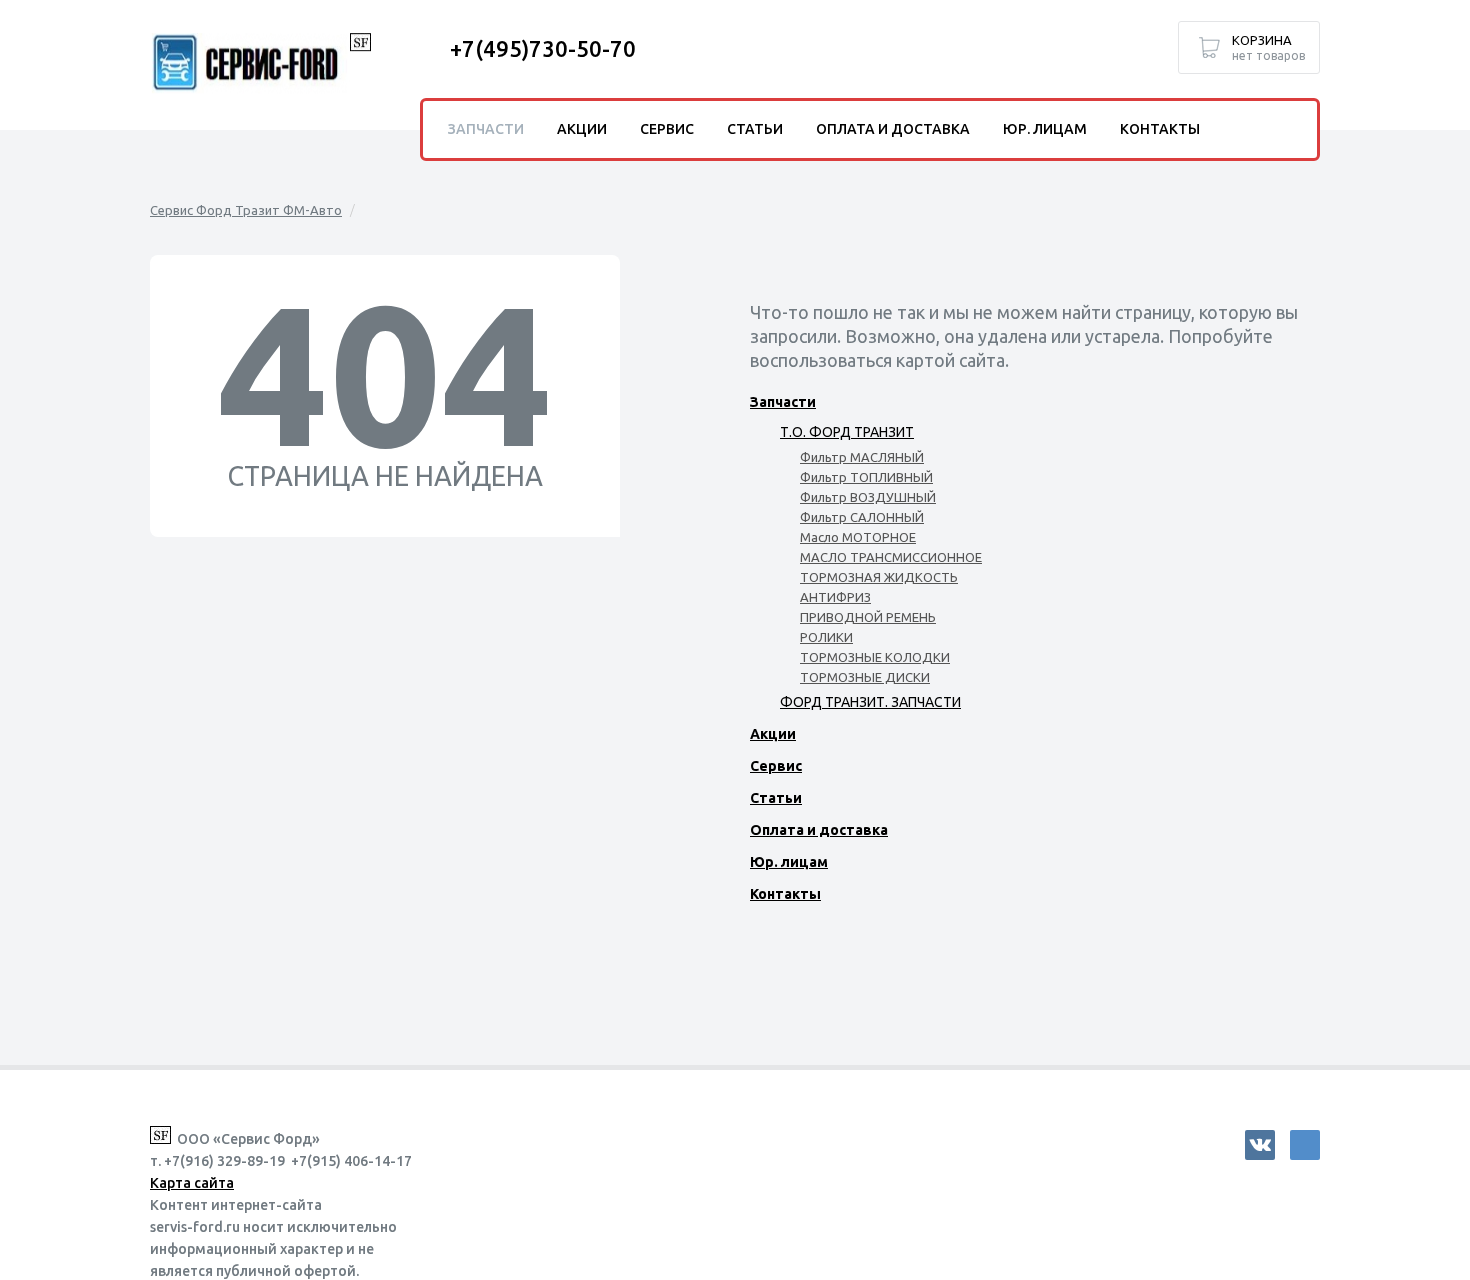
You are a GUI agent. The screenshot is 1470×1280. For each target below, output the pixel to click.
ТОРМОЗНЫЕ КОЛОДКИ (875, 657)
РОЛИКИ (826, 637)
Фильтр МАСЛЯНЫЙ (862, 457)
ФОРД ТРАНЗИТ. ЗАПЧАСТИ (870, 702)
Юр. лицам (789, 862)
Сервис (776, 766)
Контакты (785, 894)
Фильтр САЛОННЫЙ (862, 517)
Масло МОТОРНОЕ (858, 537)
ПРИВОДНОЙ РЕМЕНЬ (868, 617)
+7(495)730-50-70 (543, 48)
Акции (773, 734)
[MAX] (1305, 1145)
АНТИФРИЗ (835, 597)
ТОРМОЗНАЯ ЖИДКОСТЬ (879, 577)
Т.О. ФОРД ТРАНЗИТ (847, 432)
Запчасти (783, 402)
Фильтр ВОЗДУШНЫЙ (868, 497)
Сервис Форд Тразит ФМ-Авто (246, 210)
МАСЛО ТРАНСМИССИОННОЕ (891, 557)
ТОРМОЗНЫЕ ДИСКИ (865, 677)
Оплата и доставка (819, 830)
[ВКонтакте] (1260, 1145)
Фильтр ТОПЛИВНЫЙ (866, 477)
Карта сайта (192, 1183)
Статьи (776, 798)
